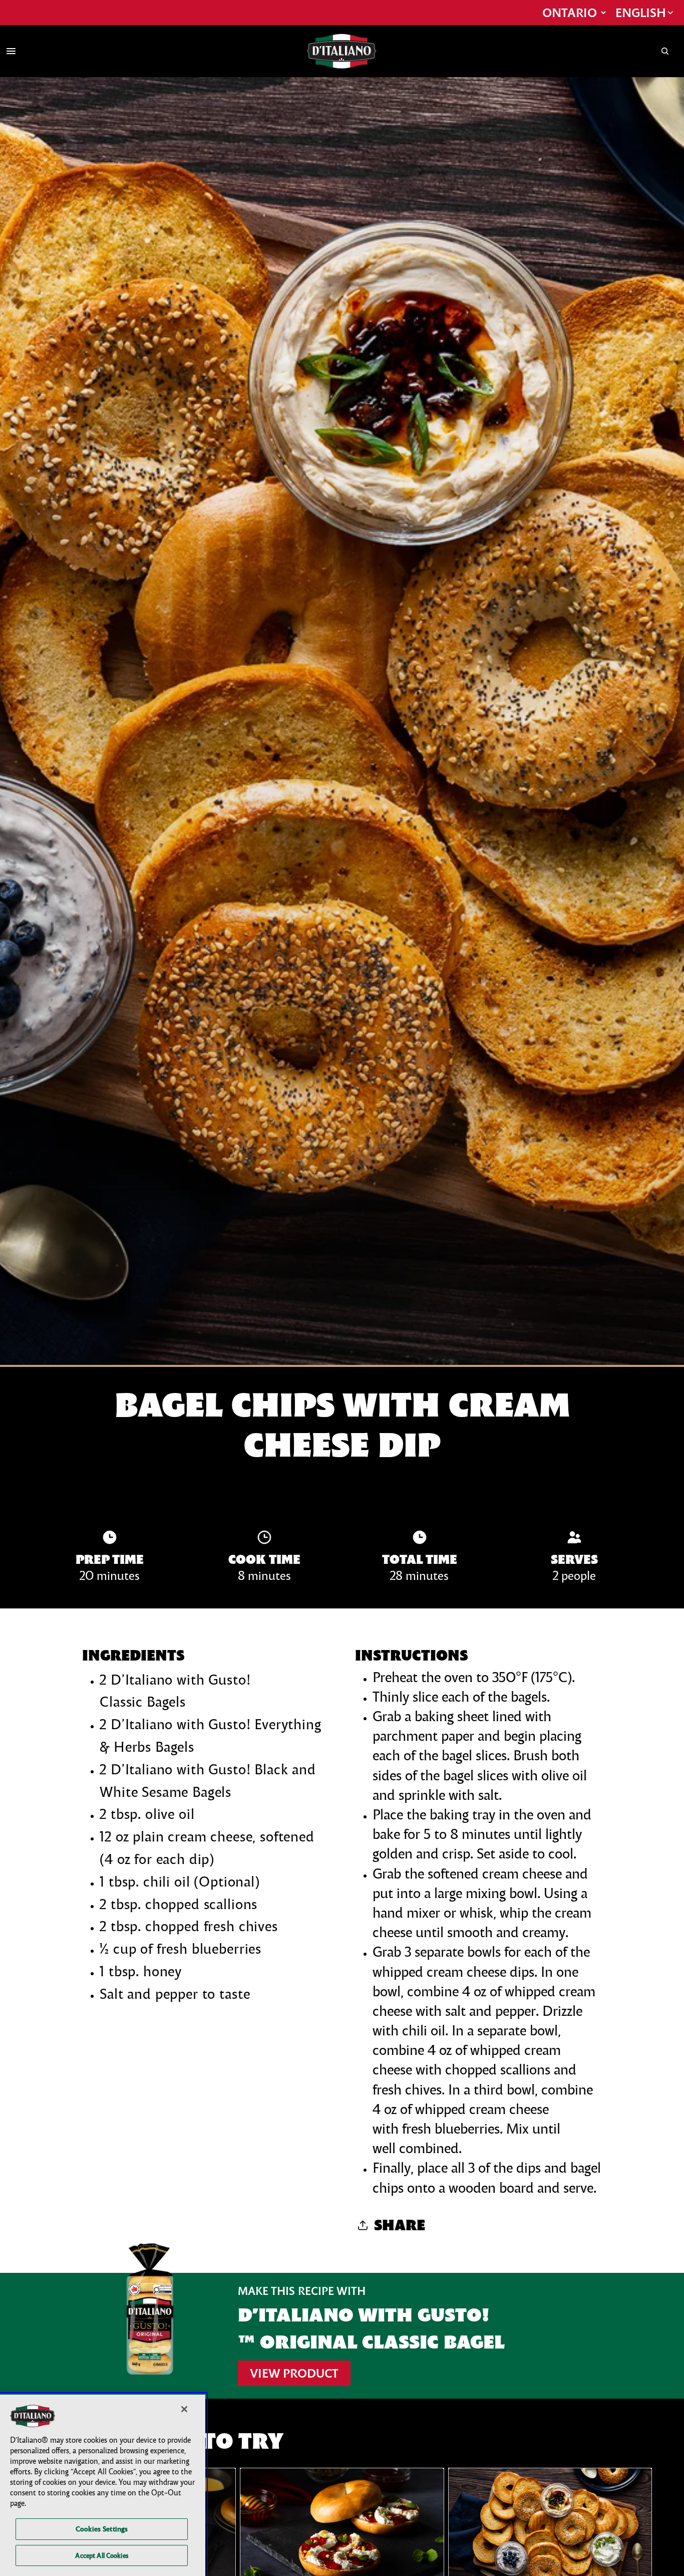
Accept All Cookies (101, 2555)
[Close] (184, 2409)
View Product (294, 2373)
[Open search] (665, 51)
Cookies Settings (102, 2529)
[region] (103, 2485)
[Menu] (11, 51)
